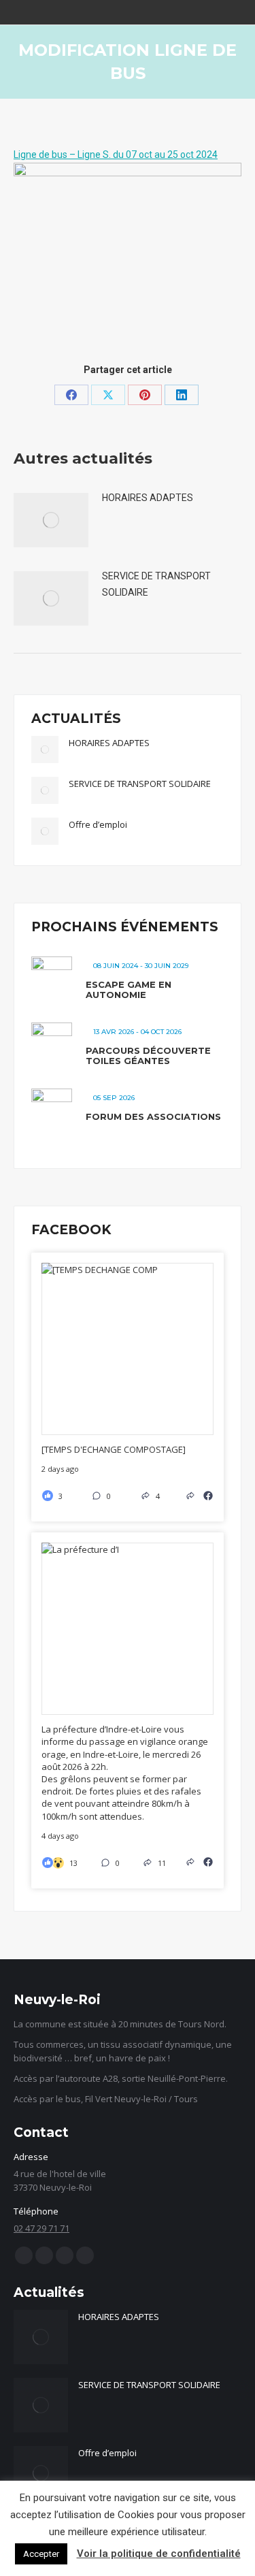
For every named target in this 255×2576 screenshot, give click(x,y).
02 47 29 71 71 (41, 2228)
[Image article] (51, 520)
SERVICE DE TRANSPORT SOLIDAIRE (156, 584)
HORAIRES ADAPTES (148, 498)
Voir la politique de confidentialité (159, 2554)
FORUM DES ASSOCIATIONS (153, 1116)
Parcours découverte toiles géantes (148, 1056)
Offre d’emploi (98, 824)
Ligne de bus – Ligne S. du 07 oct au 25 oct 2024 (116, 155)
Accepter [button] (41, 2554)
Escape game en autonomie (129, 990)
